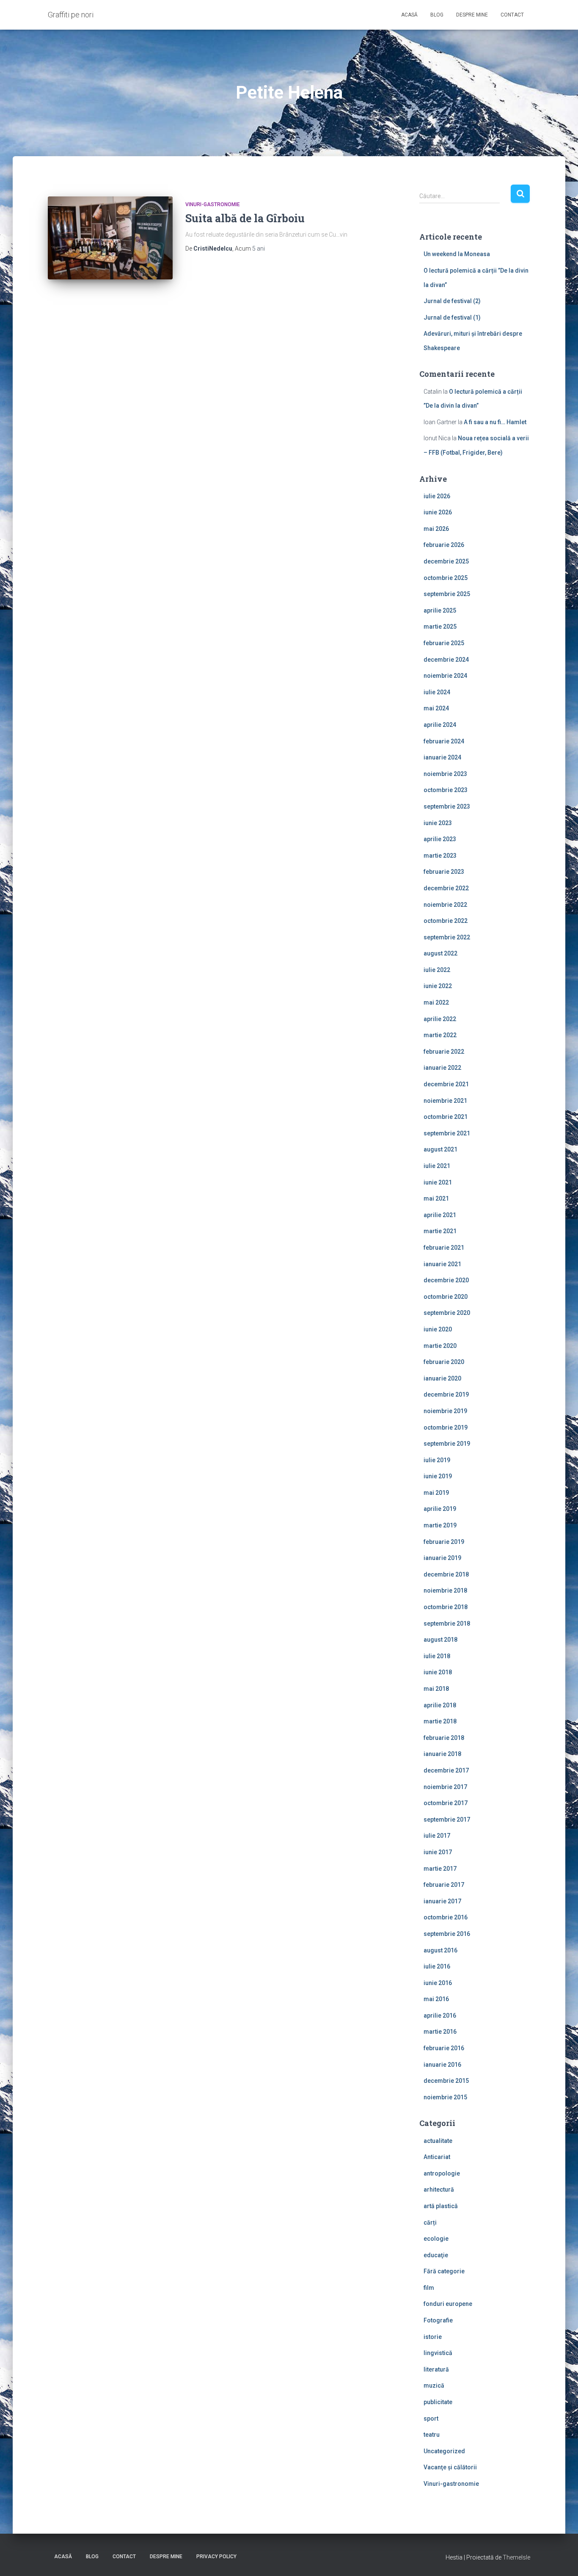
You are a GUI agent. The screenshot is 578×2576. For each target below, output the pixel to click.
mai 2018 (436, 1689)
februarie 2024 (444, 741)
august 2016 (440, 1950)
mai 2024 (436, 708)
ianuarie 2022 (442, 1068)
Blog (437, 15)
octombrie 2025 (446, 578)
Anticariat (437, 2157)
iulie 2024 (437, 692)
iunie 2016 (438, 1983)
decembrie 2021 (446, 1084)
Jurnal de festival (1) (452, 318)
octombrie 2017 (446, 1803)
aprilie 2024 (440, 725)
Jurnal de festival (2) (452, 301)
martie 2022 (440, 1035)
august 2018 (440, 1640)
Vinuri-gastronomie (213, 204)
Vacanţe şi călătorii (450, 2467)
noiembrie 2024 (445, 676)
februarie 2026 (444, 545)
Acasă (409, 15)
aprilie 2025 (440, 610)
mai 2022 (436, 1002)
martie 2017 (440, 1869)
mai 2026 (436, 529)
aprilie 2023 (440, 839)
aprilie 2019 (440, 1509)
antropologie (442, 2173)
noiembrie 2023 (445, 774)
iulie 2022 (437, 970)
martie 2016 (440, 2032)
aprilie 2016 (440, 2016)
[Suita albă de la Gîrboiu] (110, 238)
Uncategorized (444, 2451)
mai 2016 (436, 1999)
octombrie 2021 (446, 1117)
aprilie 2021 (440, 1215)
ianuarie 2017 (442, 1901)
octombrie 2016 (446, 1917)
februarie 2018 (444, 1738)
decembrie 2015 (446, 2081)
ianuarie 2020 (442, 1378)
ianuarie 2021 (442, 1264)
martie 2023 (440, 856)
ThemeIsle (516, 2557)
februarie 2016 (444, 2048)
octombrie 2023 (446, 790)
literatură (436, 2369)
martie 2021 (440, 1231)
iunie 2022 (438, 986)
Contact (512, 15)
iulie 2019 (437, 1460)
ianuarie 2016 (442, 2065)
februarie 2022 (444, 1052)
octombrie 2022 (446, 921)
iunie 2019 (438, 1476)
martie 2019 (440, 1525)
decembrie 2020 (446, 1280)
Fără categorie (444, 2271)
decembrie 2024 (446, 660)
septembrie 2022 (447, 937)
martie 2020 (440, 1346)
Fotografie (438, 2320)
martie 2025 (440, 627)
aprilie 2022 (440, 1019)
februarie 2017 (444, 1885)
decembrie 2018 (446, 1574)
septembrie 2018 (447, 1623)
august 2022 (440, 953)
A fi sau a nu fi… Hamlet (495, 422)
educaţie (436, 2255)
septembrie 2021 (447, 1133)
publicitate (438, 2402)
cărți (430, 2223)
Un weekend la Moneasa (457, 254)
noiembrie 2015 (445, 2097)
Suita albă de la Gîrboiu (245, 218)
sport (431, 2419)
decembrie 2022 (446, 888)
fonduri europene (448, 2304)
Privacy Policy (216, 2557)
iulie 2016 (437, 1966)
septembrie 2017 (447, 1819)
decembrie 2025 (446, 561)
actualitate (438, 2141)
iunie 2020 (438, 1329)
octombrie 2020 (446, 1297)
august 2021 (440, 1149)
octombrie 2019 (446, 1427)
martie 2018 (440, 1721)
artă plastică (441, 2206)
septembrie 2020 (447, 1313)
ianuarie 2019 (442, 1558)
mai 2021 (436, 1198)
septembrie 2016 (447, 1934)
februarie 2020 (444, 1362)
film (429, 2288)
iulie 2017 (437, 1836)
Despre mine (472, 15)
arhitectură (439, 2189)
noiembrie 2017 (445, 1787)
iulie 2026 (437, 496)
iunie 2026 (438, 512)
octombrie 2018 (446, 1607)
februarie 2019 (444, 1542)
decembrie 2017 (446, 1770)
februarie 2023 (444, 872)
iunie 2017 (438, 1852)
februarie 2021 (444, 1248)
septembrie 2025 (447, 594)
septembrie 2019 (447, 1444)
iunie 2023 (438, 823)
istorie (433, 2337)
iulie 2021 (437, 1166)
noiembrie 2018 (445, 1590)
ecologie (436, 2239)
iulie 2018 (437, 1656)
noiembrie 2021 (445, 1101)
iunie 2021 (438, 1182)
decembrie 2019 (446, 1394)
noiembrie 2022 (445, 905)
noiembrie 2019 (445, 1411)
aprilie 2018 (440, 1705)
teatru (432, 2435)
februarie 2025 (444, 643)
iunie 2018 (438, 1672)
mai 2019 (436, 1493)
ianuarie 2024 (442, 757)
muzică (434, 2385)
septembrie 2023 (447, 806)
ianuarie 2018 (442, 1754)
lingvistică (438, 2353)
